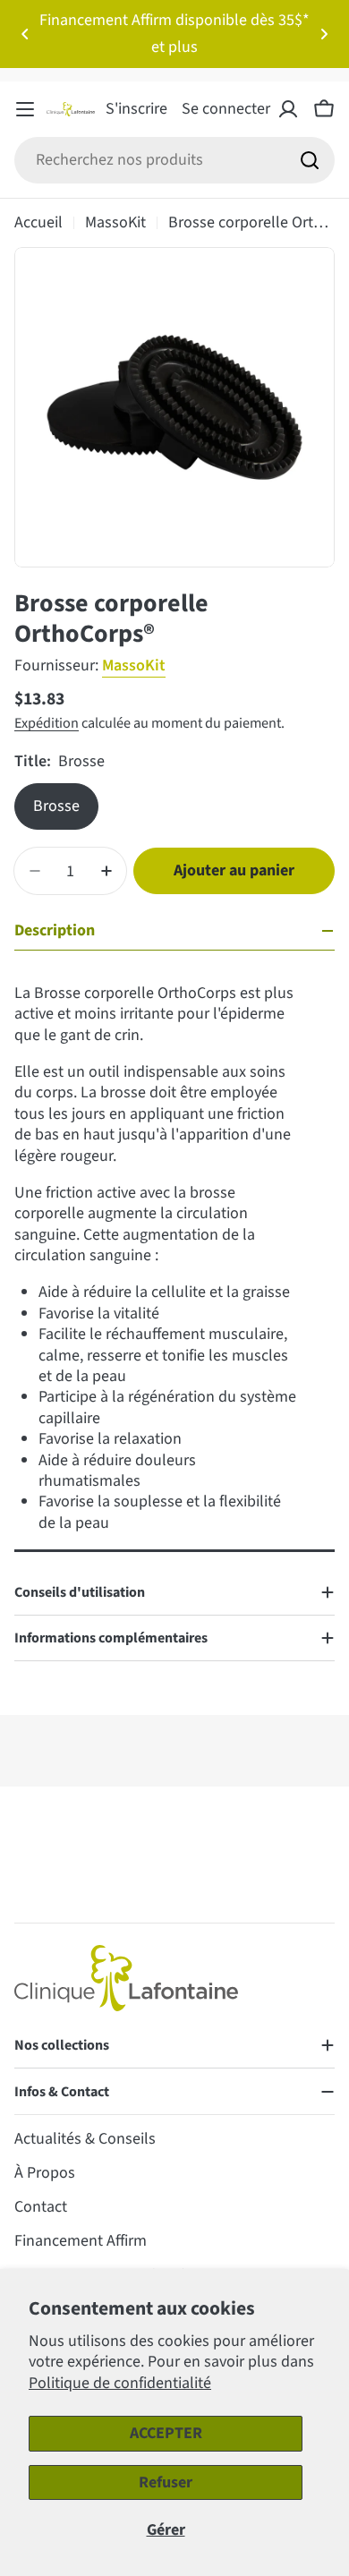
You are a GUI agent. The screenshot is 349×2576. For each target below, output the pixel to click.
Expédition (47, 723)
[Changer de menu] (25, 109)
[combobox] (174, 160)
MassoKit (115, 222)
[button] (25, 34)
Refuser (166, 2482)
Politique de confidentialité (120, 2383)
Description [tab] (55, 930)
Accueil (38, 222)
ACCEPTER (166, 2433)
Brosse (56, 806)
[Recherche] (310, 160)
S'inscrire (136, 109)
